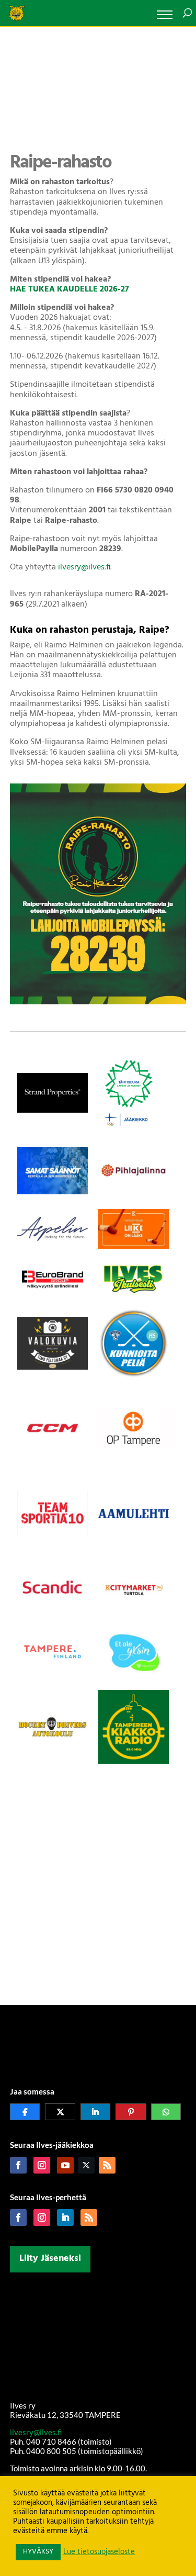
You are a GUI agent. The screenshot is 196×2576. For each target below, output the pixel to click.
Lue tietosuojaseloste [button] (99, 2552)
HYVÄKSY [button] (38, 2552)
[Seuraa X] (86, 2165)
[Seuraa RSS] (107, 2165)
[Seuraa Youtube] (65, 2165)
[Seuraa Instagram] (42, 2165)
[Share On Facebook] (25, 2112)
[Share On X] (60, 2112)
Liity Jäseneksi (50, 2259)
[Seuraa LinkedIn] (65, 2217)
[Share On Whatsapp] (166, 2112)
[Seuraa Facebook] (18, 2165)
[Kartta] (98, 2337)
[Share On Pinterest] (131, 2112)
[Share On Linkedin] (96, 2112)
